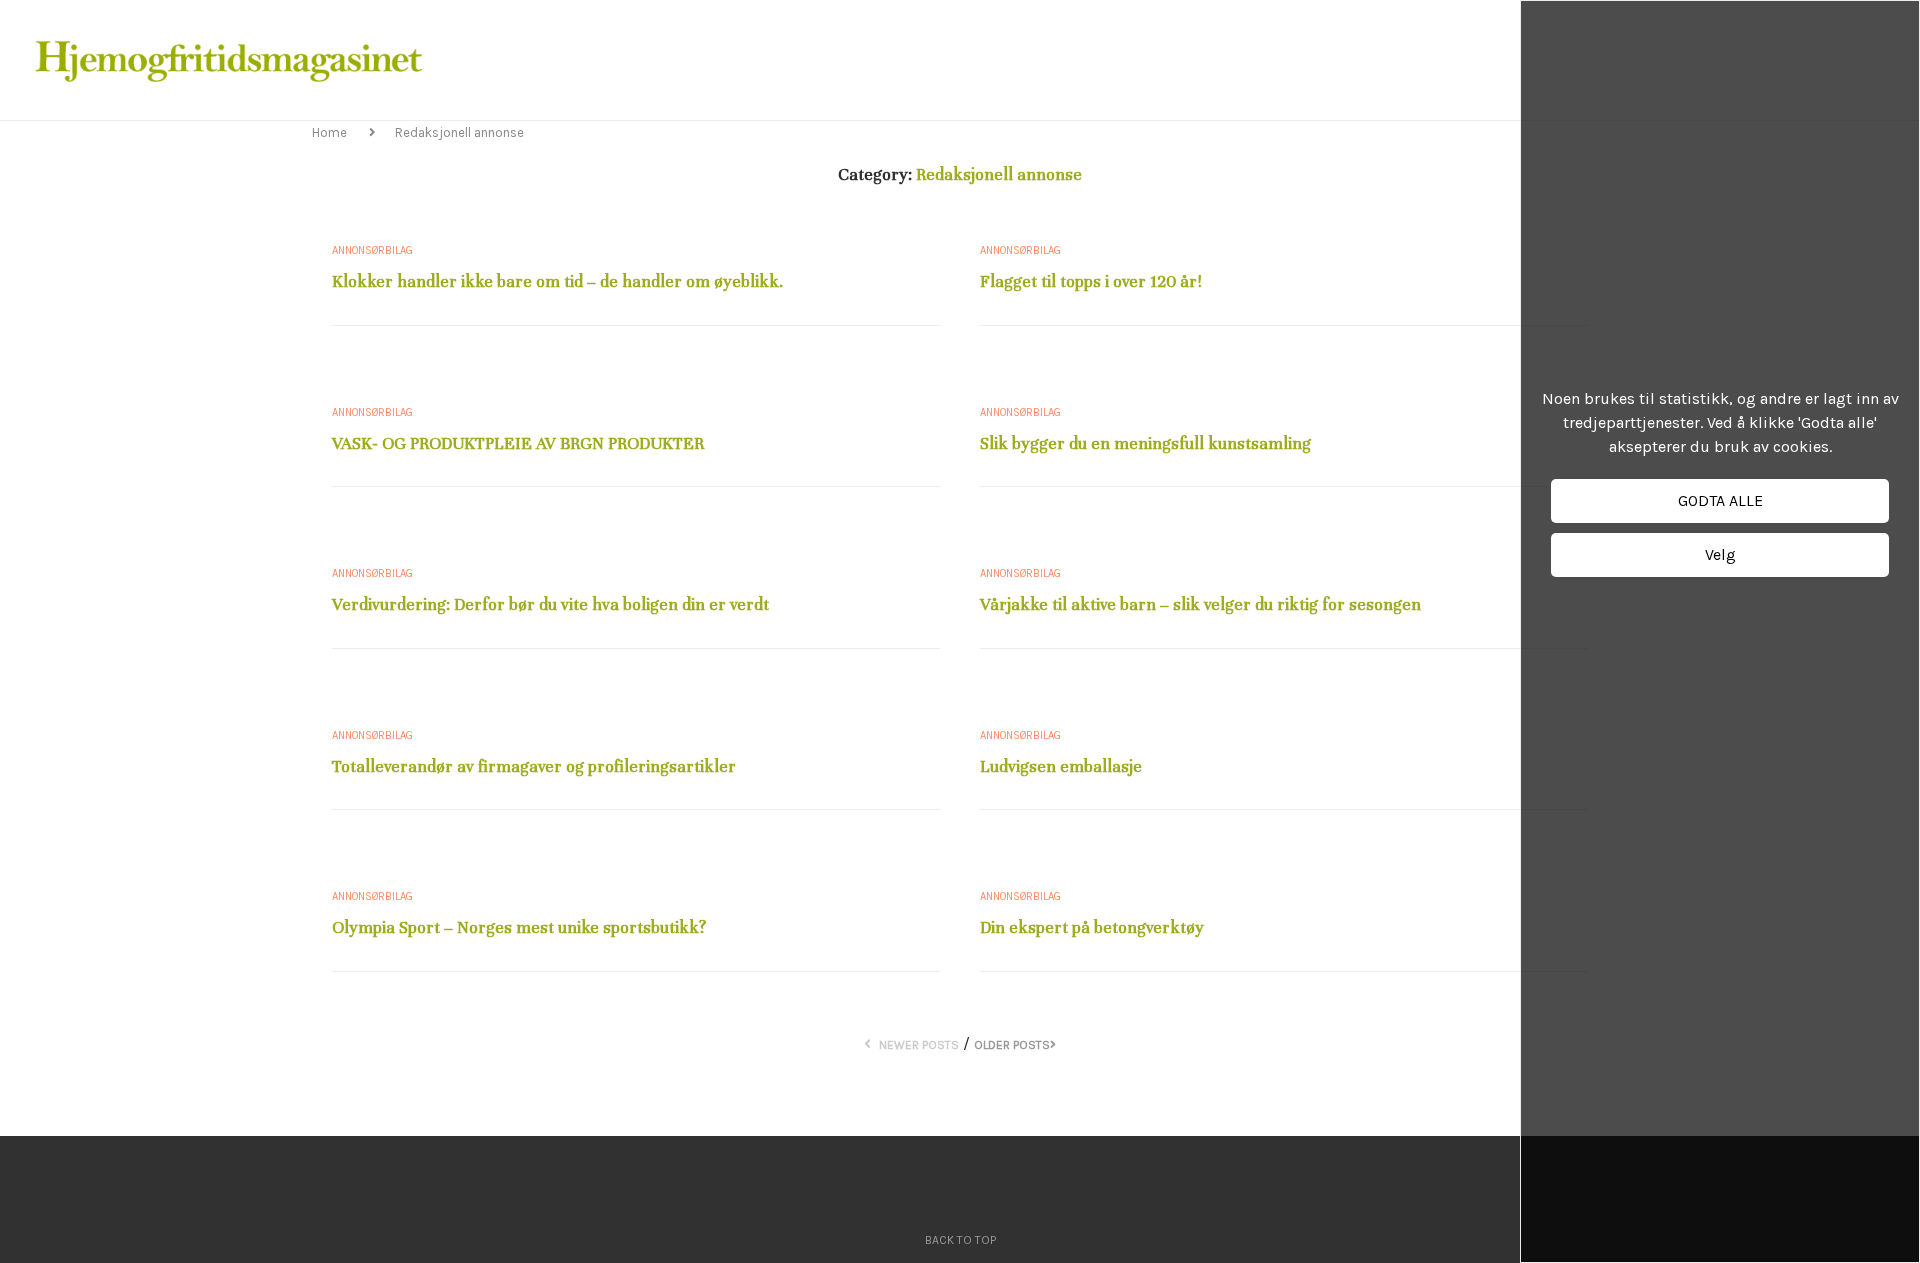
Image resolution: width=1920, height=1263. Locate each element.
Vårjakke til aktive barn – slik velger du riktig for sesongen (1200, 604)
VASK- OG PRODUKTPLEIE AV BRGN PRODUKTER (518, 443)
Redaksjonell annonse (459, 132)
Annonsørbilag (372, 250)
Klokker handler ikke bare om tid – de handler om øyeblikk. (557, 281)
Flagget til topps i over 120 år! (1091, 281)
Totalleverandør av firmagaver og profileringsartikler (534, 766)
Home (331, 132)
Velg (1720, 554)
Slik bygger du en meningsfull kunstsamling (1145, 443)
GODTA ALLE (1720, 500)
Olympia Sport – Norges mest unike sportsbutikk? (519, 927)
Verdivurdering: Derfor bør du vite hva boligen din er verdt (550, 604)
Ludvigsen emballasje (1061, 766)
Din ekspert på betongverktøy (1092, 927)
